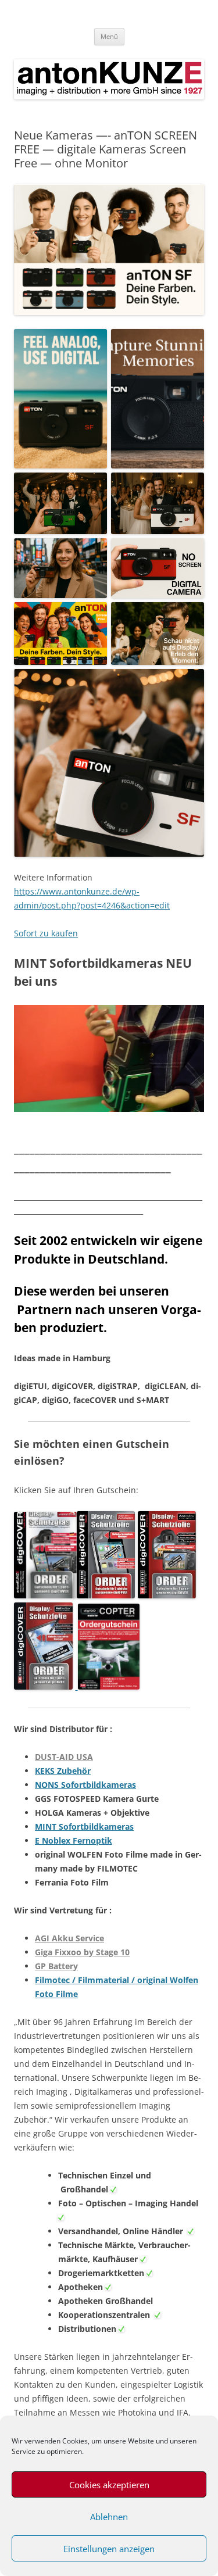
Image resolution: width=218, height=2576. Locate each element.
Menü (109, 36)
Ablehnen (109, 2517)
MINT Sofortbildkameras (84, 1827)
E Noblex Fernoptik (74, 1840)
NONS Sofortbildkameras (85, 1785)
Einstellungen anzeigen (109, 2549)
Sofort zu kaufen (46, 933)
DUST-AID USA (64, 1757)
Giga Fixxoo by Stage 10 (82, 1952)
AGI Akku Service (69, 1938)
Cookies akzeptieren (109, 2485)
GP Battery (56, 1966)
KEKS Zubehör (63, 1771)
